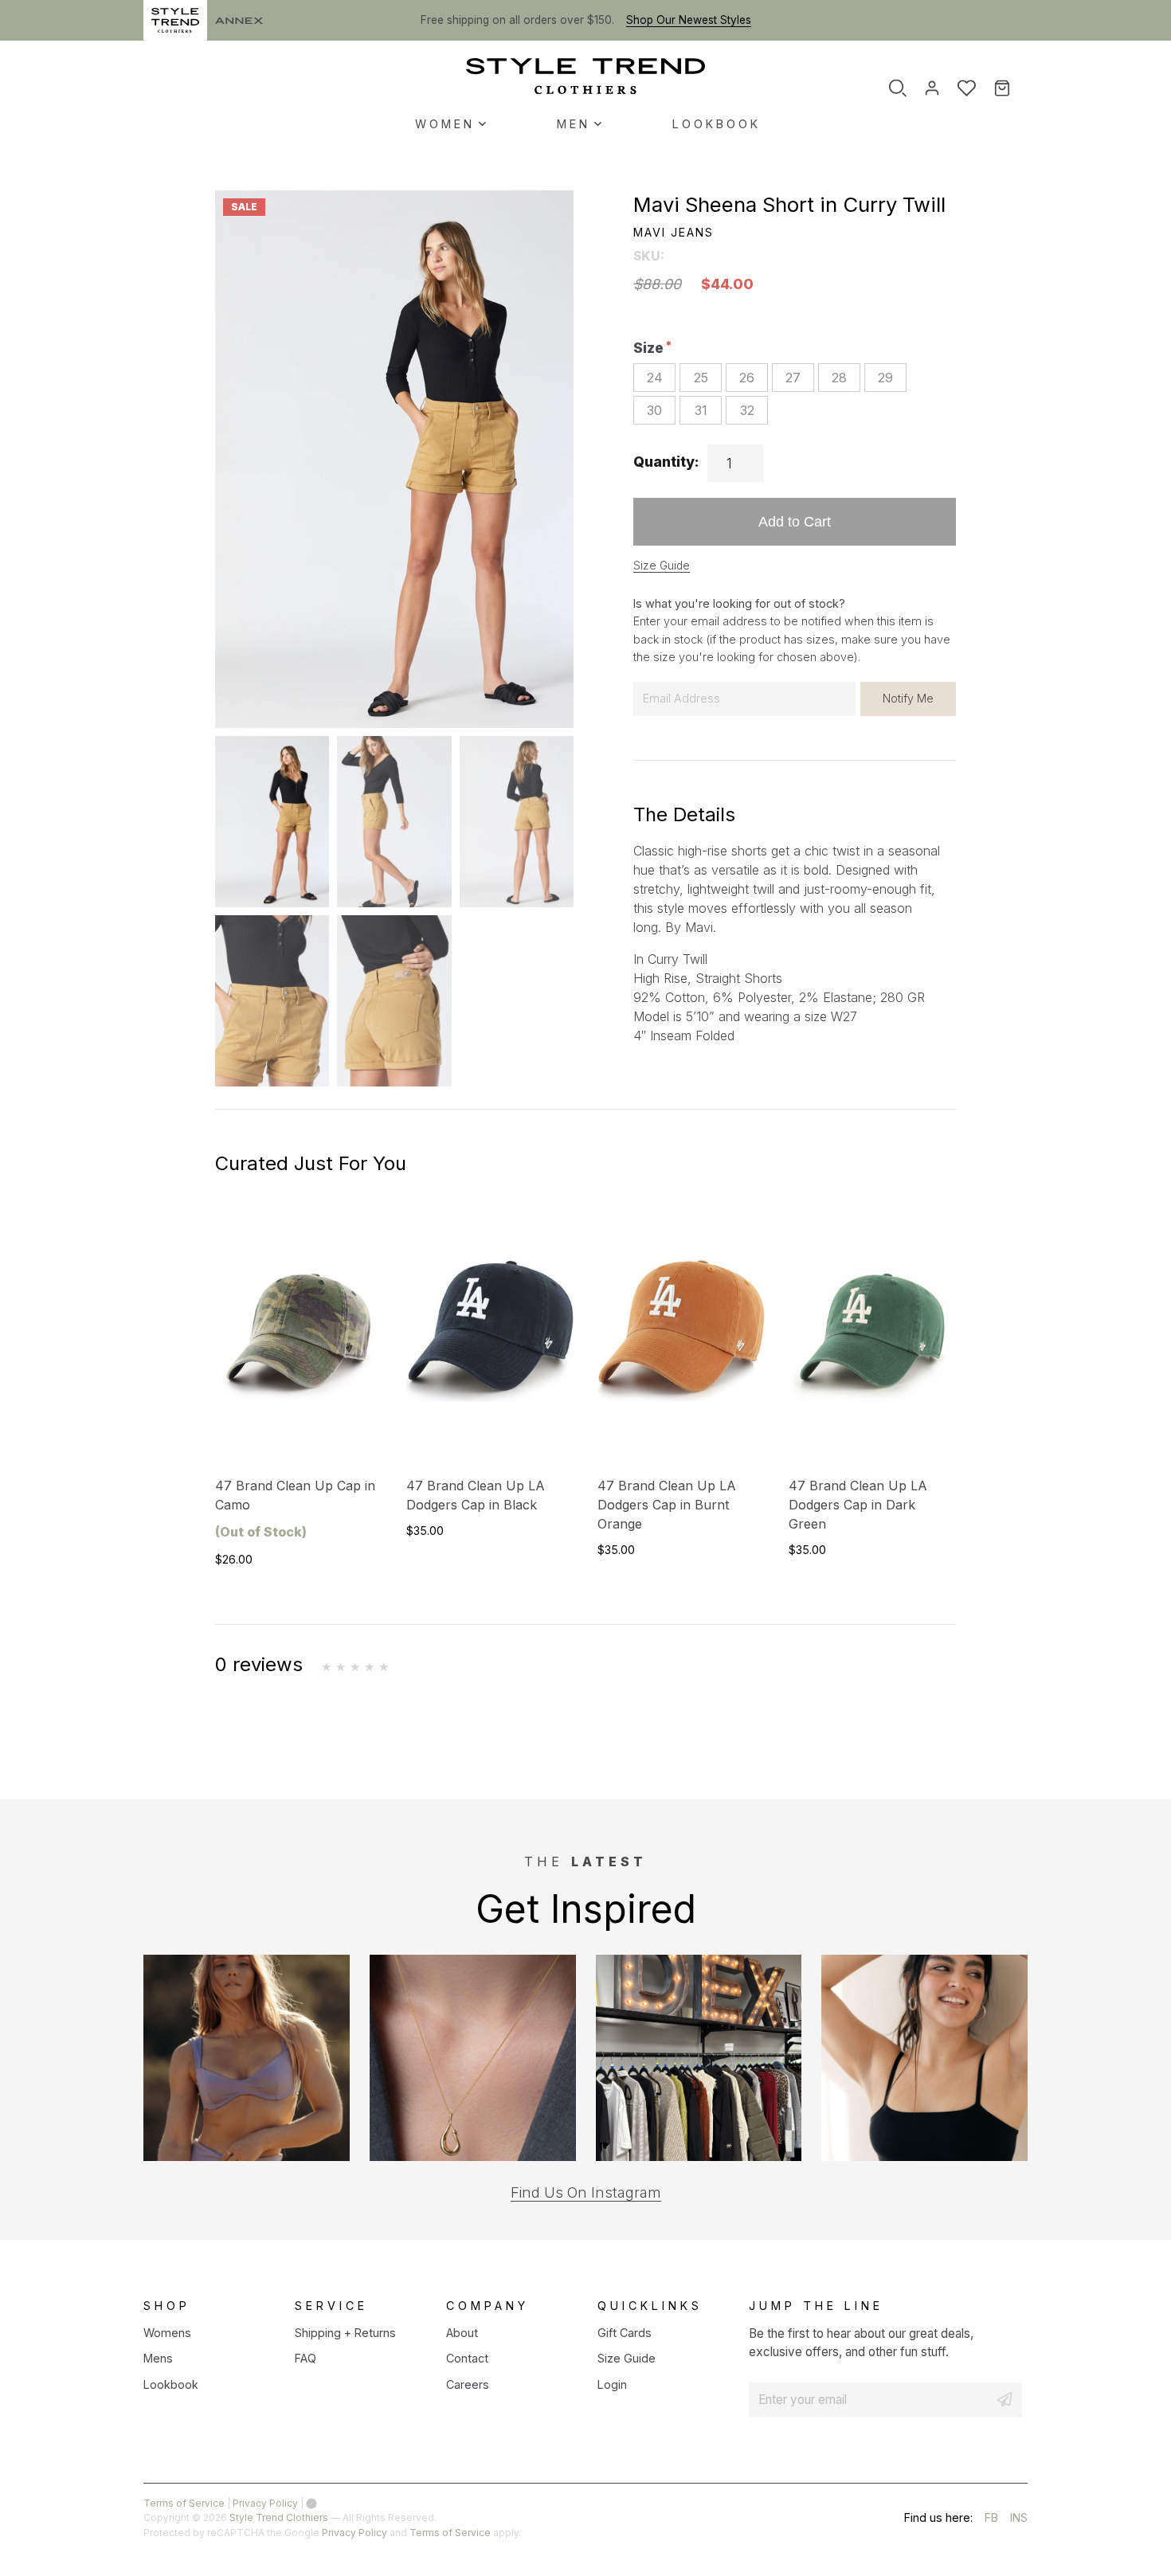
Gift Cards (625, 2333)
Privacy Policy (265, 2503)
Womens (167, 2333)
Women (445, 124)
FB (991, 2520)
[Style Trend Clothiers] (585, 76)
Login (612, 2384)
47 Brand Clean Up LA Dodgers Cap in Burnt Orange (667, 1505)
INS (1019, 2520)
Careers (468, 2384)
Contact (467, 2358)
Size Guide (662, 566)
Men (574, 124)
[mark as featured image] (272, 822)
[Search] (898, 88)
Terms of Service (184, 2503)
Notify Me (908, 698)
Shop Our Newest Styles (689, 20)
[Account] (932, 88)
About (462, 2333)
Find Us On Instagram (586, 2192)
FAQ (305, 2358)
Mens (158, 2358)
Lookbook (717, 124)
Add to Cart (795, 521)
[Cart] (1013, 88)
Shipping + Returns (345, 2333)
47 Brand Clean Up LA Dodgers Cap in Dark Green (858, 1505)
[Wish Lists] (967, 88)
